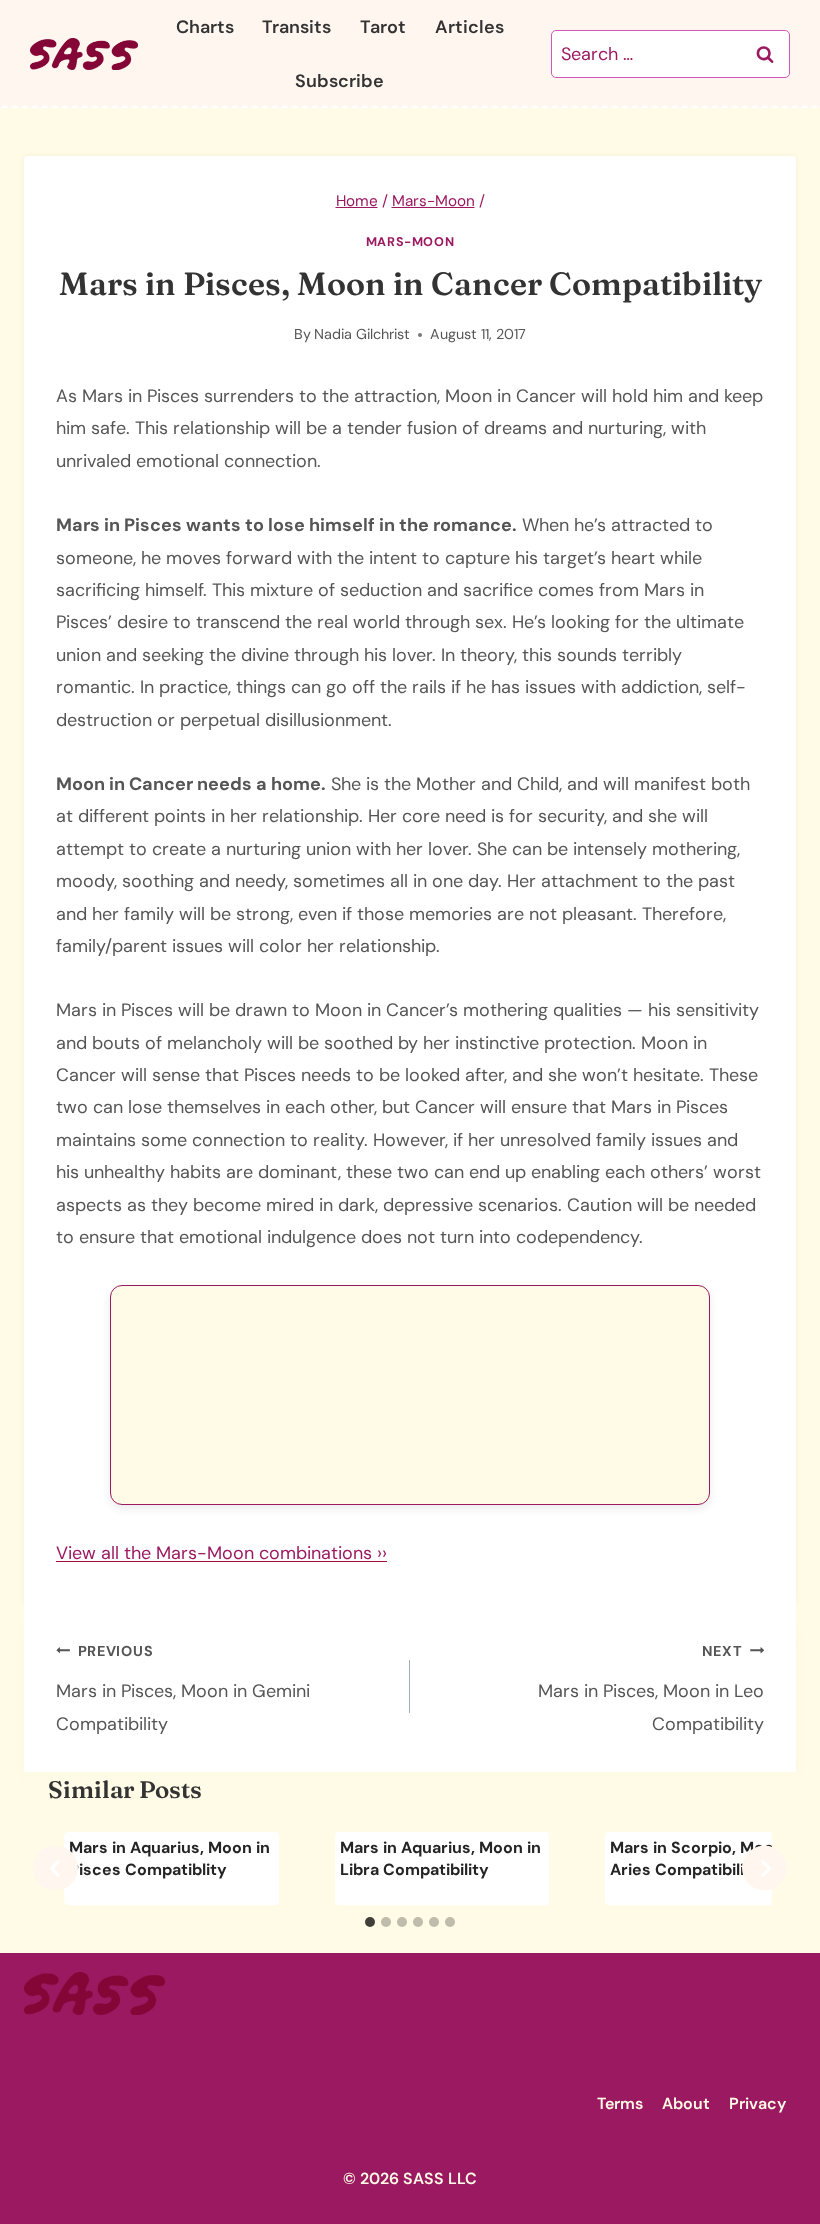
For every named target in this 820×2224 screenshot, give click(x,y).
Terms (620, 2103)
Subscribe (339, 81)
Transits (296, 27)
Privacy (757, 2103)
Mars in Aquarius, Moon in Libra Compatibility (440, 1858)
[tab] (370, 1922)
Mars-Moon (410, 242)
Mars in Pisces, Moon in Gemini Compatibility (183, 1689)
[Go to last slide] (55, 1868)
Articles (469, 27)
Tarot (383, 27)
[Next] (764, 1868)
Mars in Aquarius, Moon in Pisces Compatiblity (169, 1858)
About (686, 2103)
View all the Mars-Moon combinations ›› (221, 1553)
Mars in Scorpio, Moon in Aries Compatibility (706, 1858)
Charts (205, 27)
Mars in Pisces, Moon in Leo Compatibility (651, 1689)
